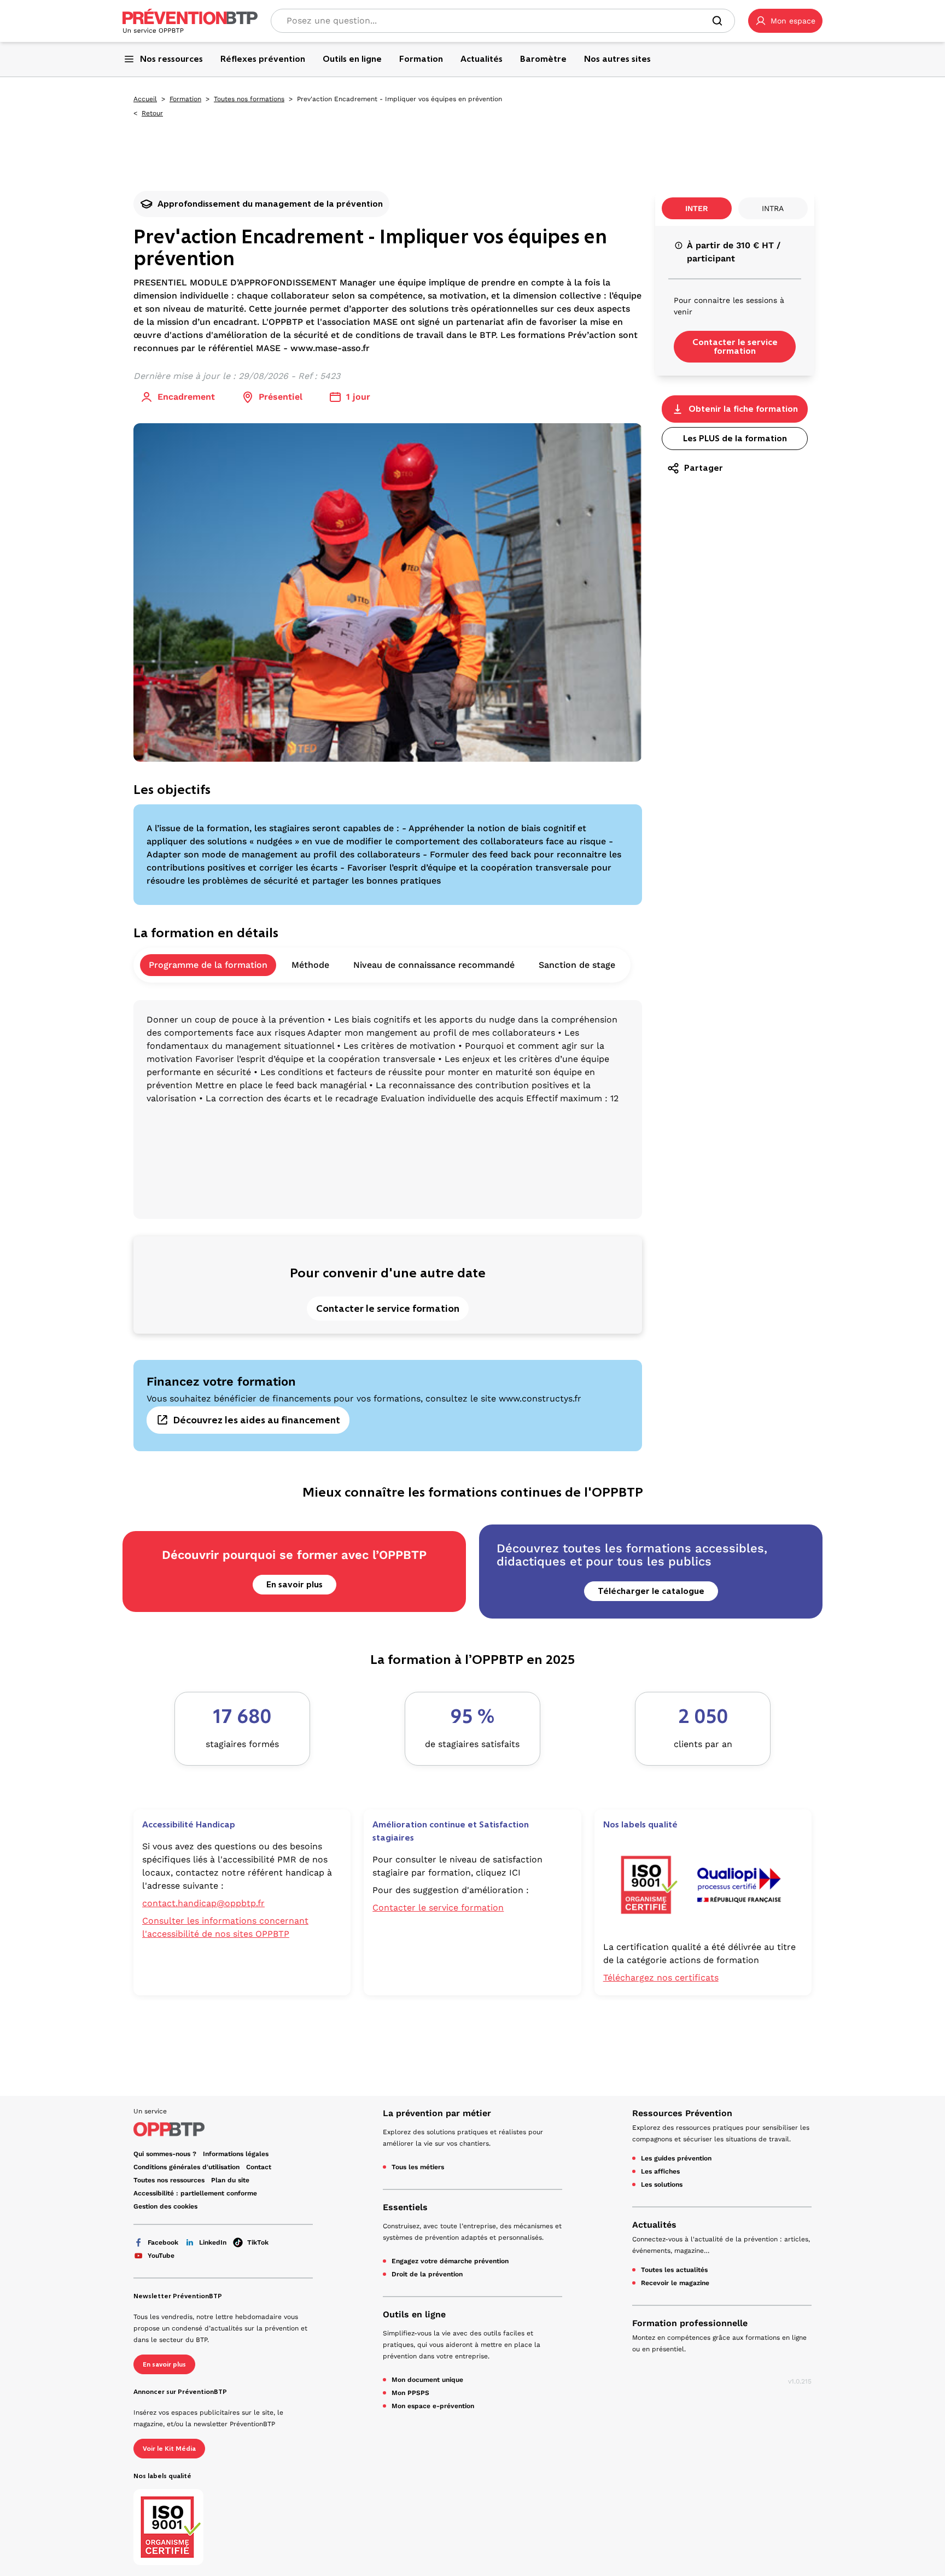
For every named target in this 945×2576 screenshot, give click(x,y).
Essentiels (405, 2207)
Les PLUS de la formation (735, 438)
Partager (704, 468)
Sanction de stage (577, 965)
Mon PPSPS (410, 2393)
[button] (785, 21)
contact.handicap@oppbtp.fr (203, 1903)
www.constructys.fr (540, 1398)
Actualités (654, 2225)
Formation (185, 99)
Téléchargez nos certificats (661, 1978)
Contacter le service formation (388, 1309)
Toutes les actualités (674, 2270)
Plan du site (230, 2180)
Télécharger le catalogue (651, 1591)
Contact (259, 2167)
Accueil (145, 99)
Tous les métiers (418, 2167)
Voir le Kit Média (169, 2449)
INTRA (773, 208)
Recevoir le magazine (675, 2283)
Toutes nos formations (249, 99)
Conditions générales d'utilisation (186, 2167)
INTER (697, 208)
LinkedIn (213, 2242)
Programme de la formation (208, 965)
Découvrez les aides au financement (257, 1420)
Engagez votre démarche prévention (450, 2261)
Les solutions (662, 2184)
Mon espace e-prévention (433, 2406)
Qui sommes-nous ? (165, 2154)
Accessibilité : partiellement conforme (195, 2193)
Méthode (310, 965)
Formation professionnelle (690, 2323)
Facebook (163, 2242)
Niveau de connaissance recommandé (434, 965)
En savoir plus (294, 1584)
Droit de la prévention (427, 2274)
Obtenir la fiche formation (743, 409)
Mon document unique (427, 2380)
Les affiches (660, 2171)
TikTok (258, 2242)
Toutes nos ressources (169, 2180)
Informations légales (236, 2154)
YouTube (161, 2256)
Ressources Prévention (682, 2113)
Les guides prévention (676, 2158)
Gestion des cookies (165, 2206)
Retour (152, 113)
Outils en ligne (414, 2314)
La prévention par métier (437, 2113)
